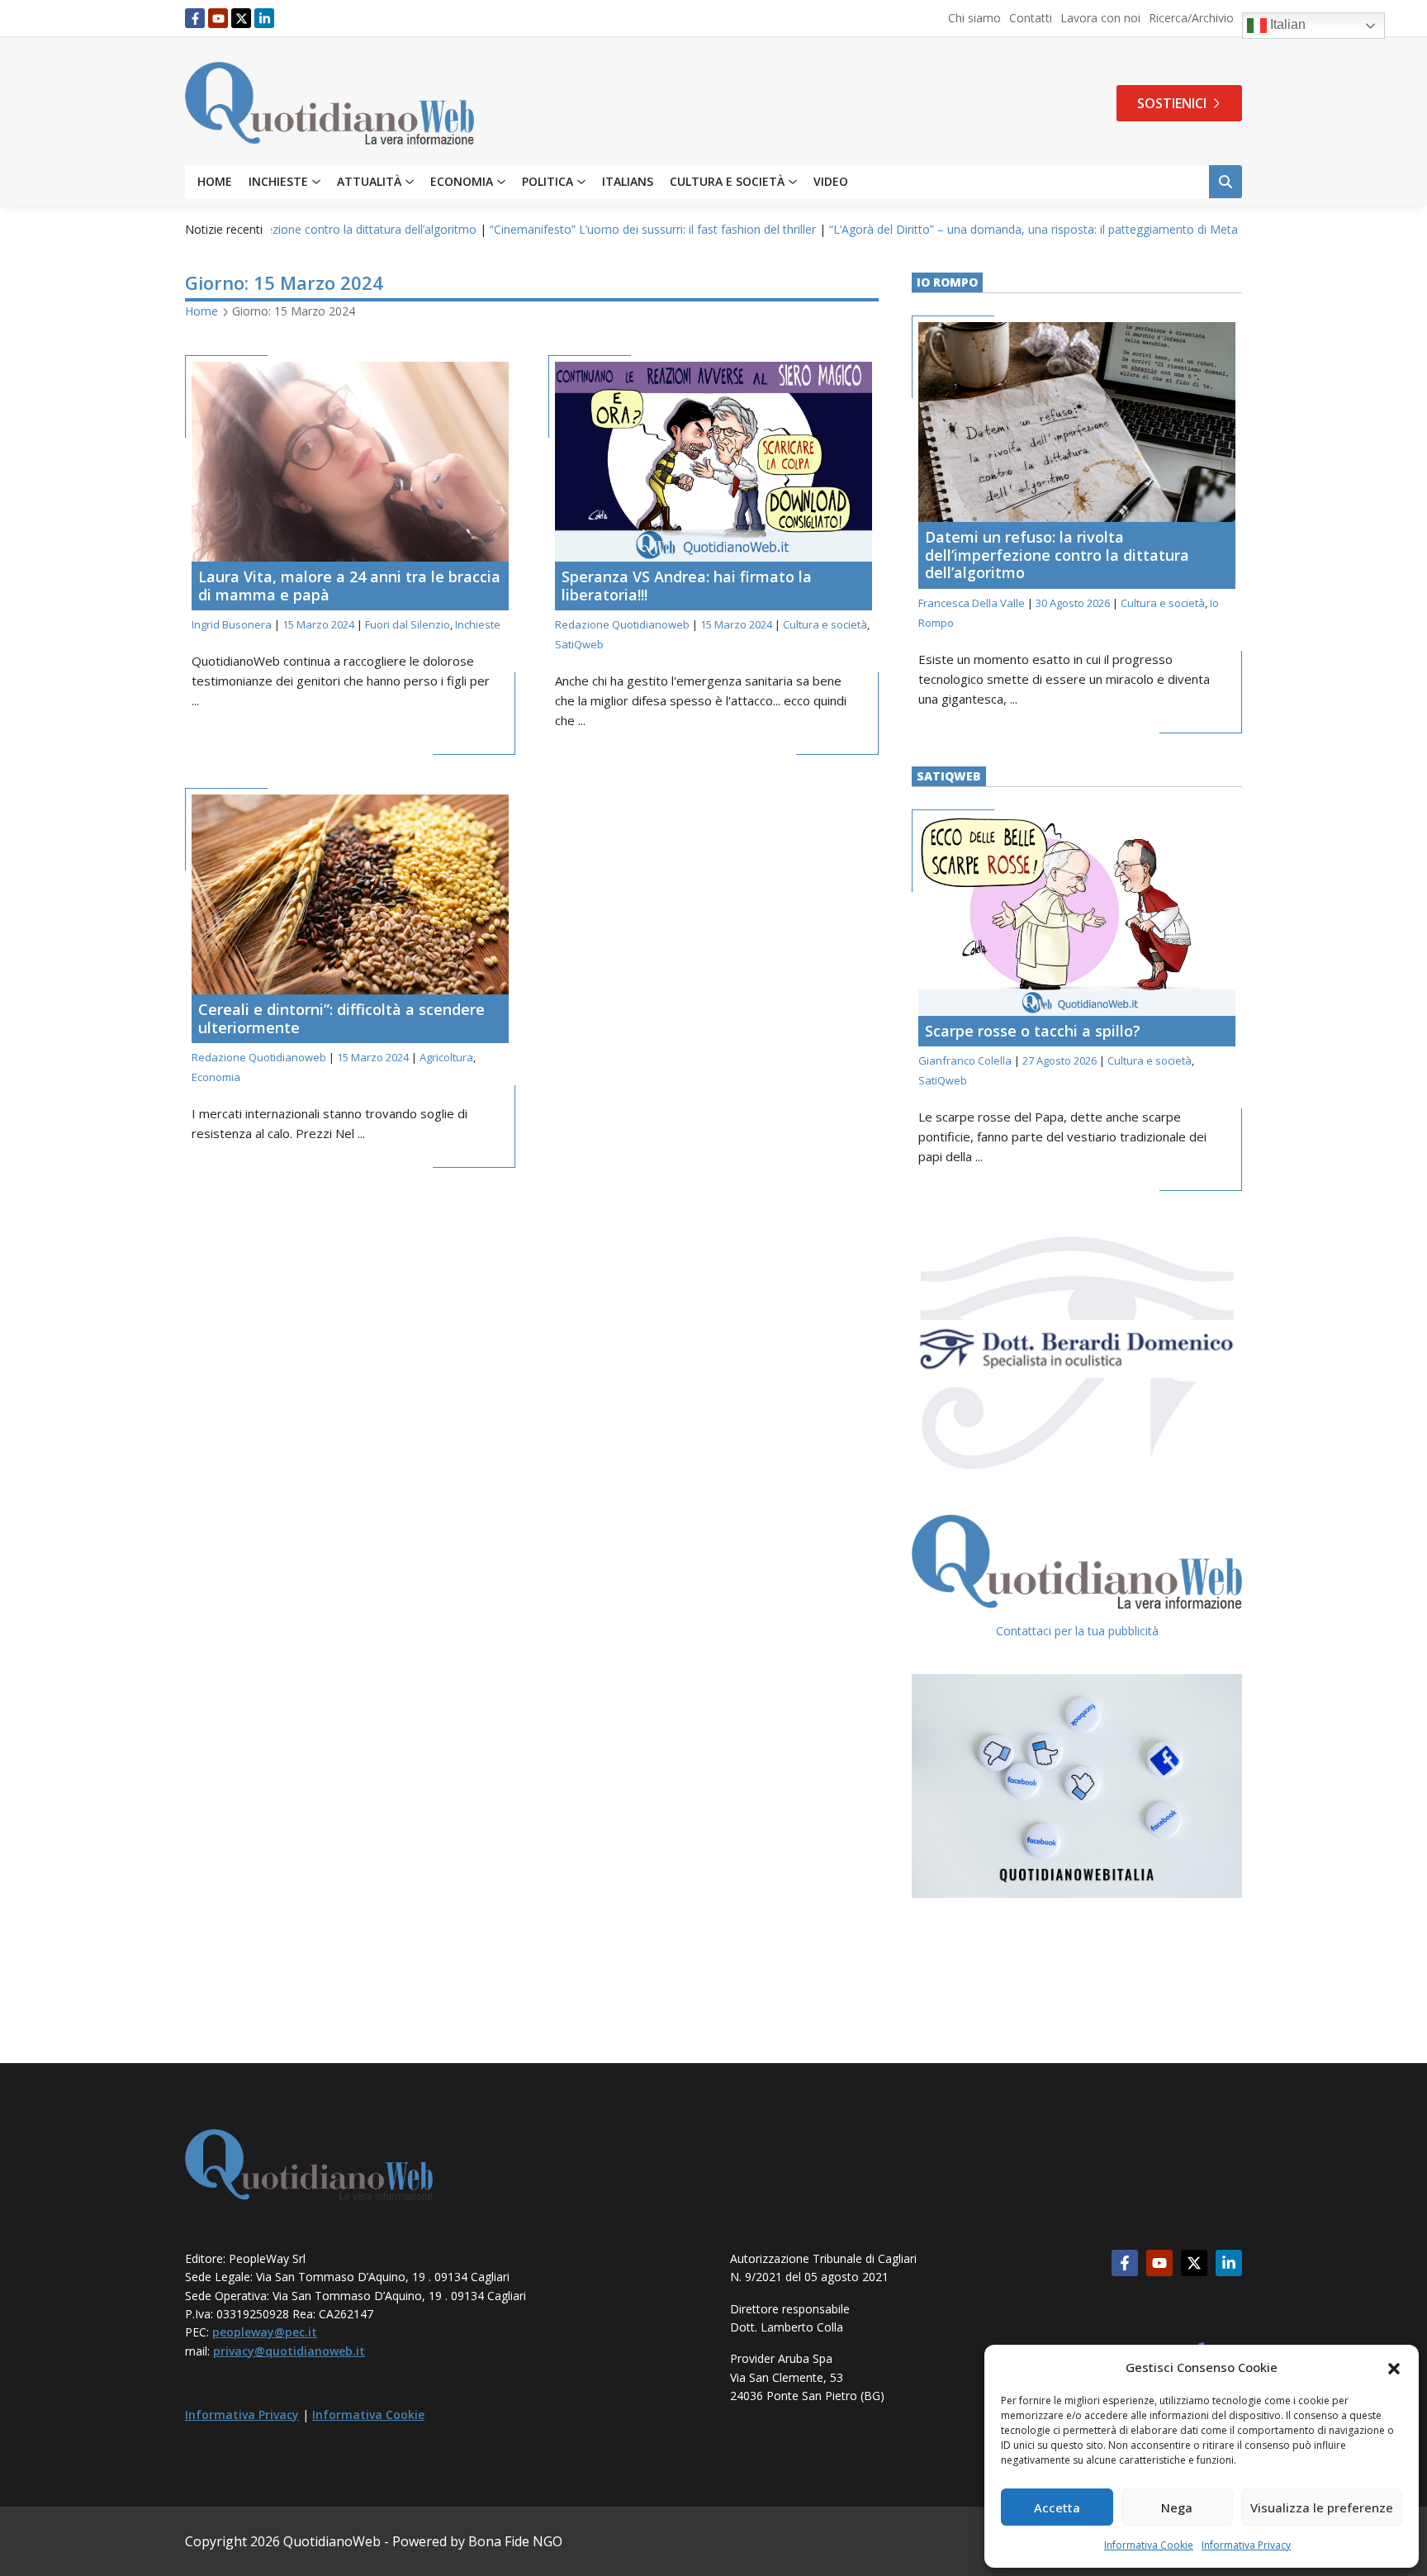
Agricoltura (446, 1057)
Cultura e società (727, 182)
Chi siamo (974, 18)
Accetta (1057, 2507)
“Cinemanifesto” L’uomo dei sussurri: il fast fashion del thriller (552, 229)
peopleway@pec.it (265, 2332)
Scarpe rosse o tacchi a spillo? (1033, 1031)
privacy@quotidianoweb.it (289, 2351)
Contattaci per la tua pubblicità (1077, 1631)
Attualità (369, 182)
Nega (1177, 2507)
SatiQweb (579, 644)
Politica (548, 182)
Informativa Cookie (1149, 2545)
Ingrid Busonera (232, 624)
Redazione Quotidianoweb (622, 624)
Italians (628, 182)
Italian (1286, 24)
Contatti (1031, 18)
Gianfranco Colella (965, 1060)
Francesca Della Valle (972, 603)
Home (215, 182)
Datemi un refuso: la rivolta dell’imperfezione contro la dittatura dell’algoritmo (1057, 555)
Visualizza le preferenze (1322, 2507)
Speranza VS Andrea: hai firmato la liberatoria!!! (687, 586)
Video (831, 182)
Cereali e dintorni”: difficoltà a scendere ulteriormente (341, 1018)
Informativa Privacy (1246, 2545)
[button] (1394, 2367)
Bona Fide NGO (515, 2541)
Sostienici (1172, 103)
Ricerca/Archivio (1191, 18)
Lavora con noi (1100, 18)
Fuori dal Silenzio (408, 624)
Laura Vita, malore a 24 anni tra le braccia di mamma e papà (349, 586)
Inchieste (278, 182)
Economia (462, 182)
